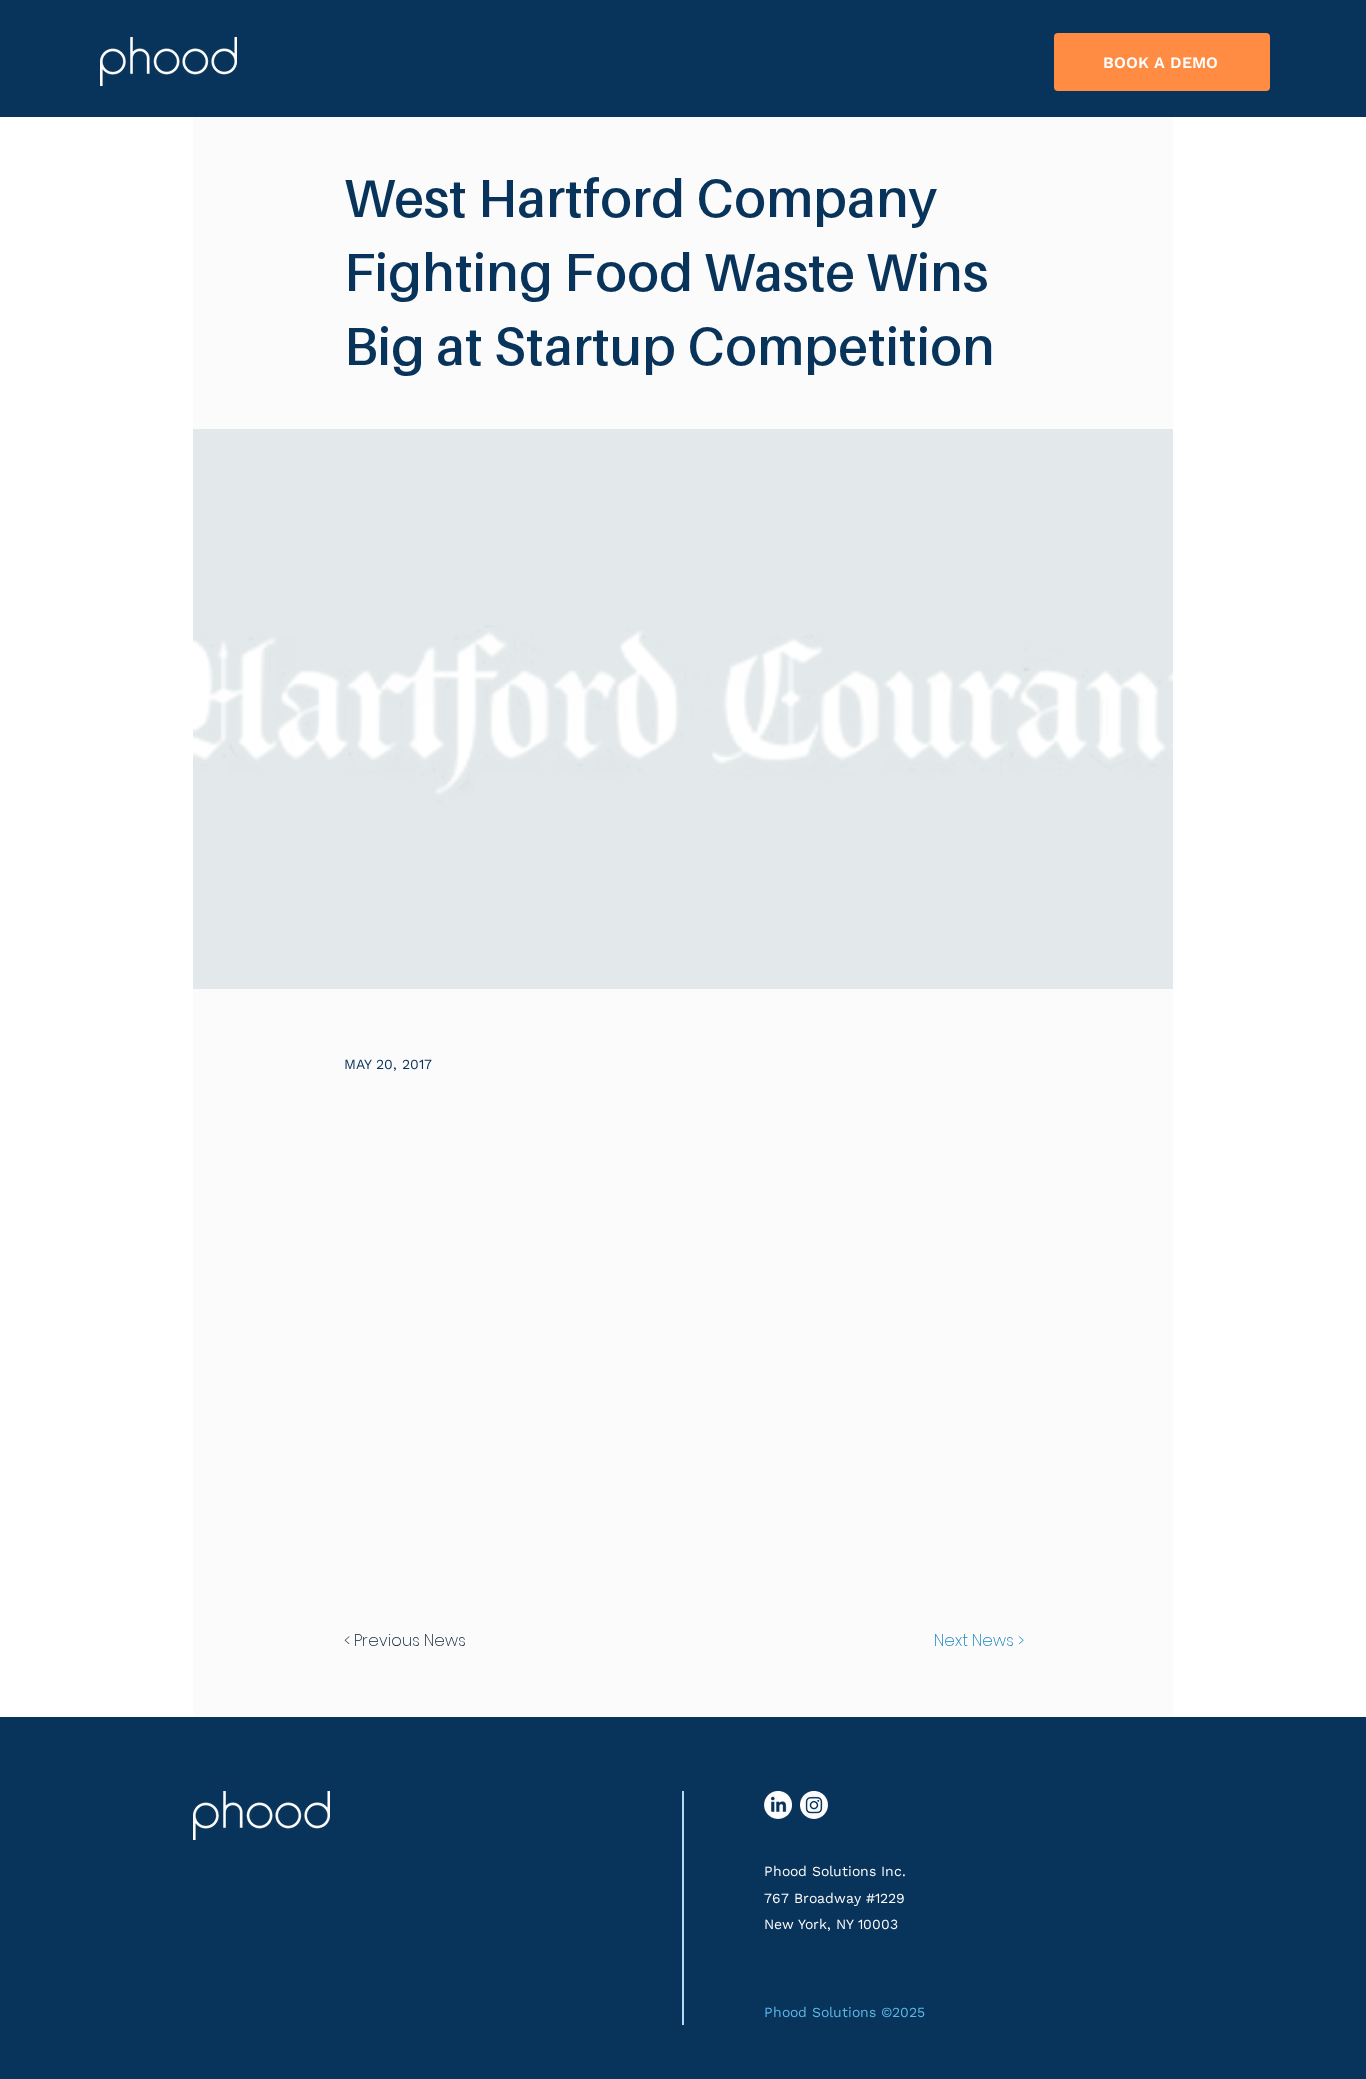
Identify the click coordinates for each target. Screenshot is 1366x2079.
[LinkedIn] (778, 1805)
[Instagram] (814, 1805)
